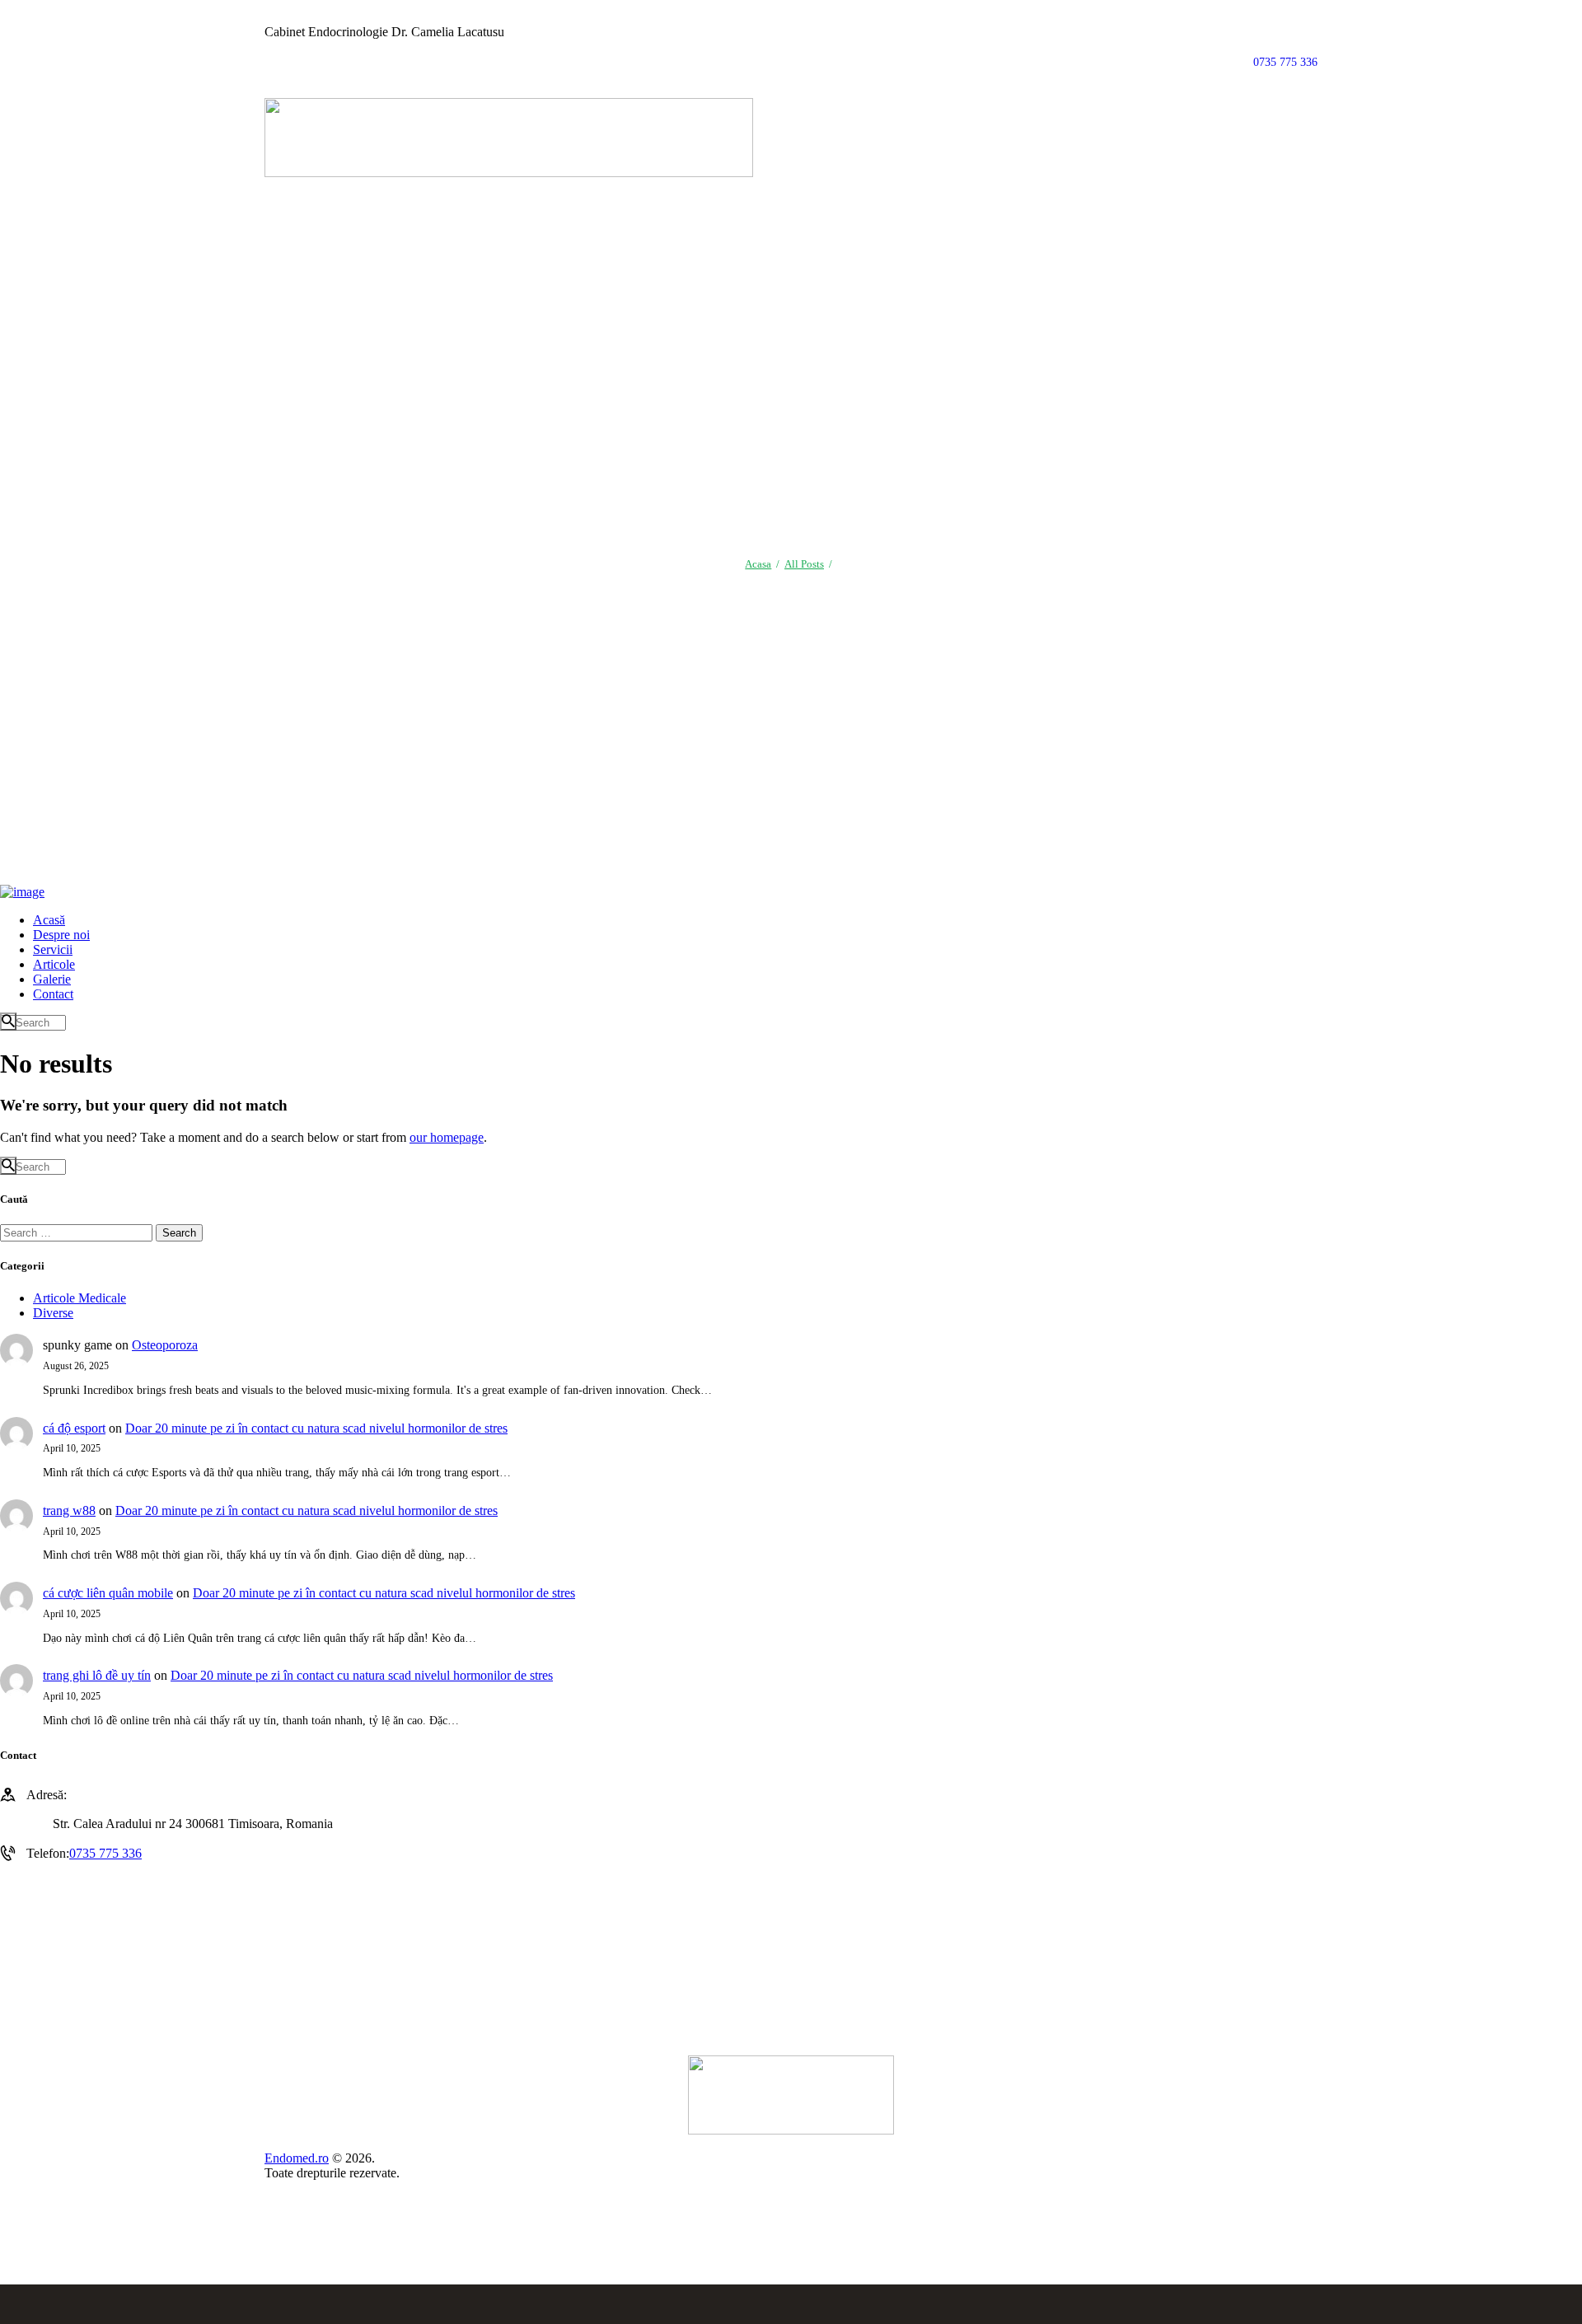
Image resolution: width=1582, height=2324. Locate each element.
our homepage (447, 1137)
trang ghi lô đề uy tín (97, 1675)
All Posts (804, 564)
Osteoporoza (165, 1345)
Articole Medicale (80, 1298)
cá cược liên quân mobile (108, 1593)
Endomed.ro (297, 2158)
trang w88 (69, 1510)
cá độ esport (74, 1428)
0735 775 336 (105, 1853)
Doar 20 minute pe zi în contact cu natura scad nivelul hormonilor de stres (316, 1428)
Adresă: (47, 1795)
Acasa (758, 564)
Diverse (53, 1313)
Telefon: (48, 1853)
